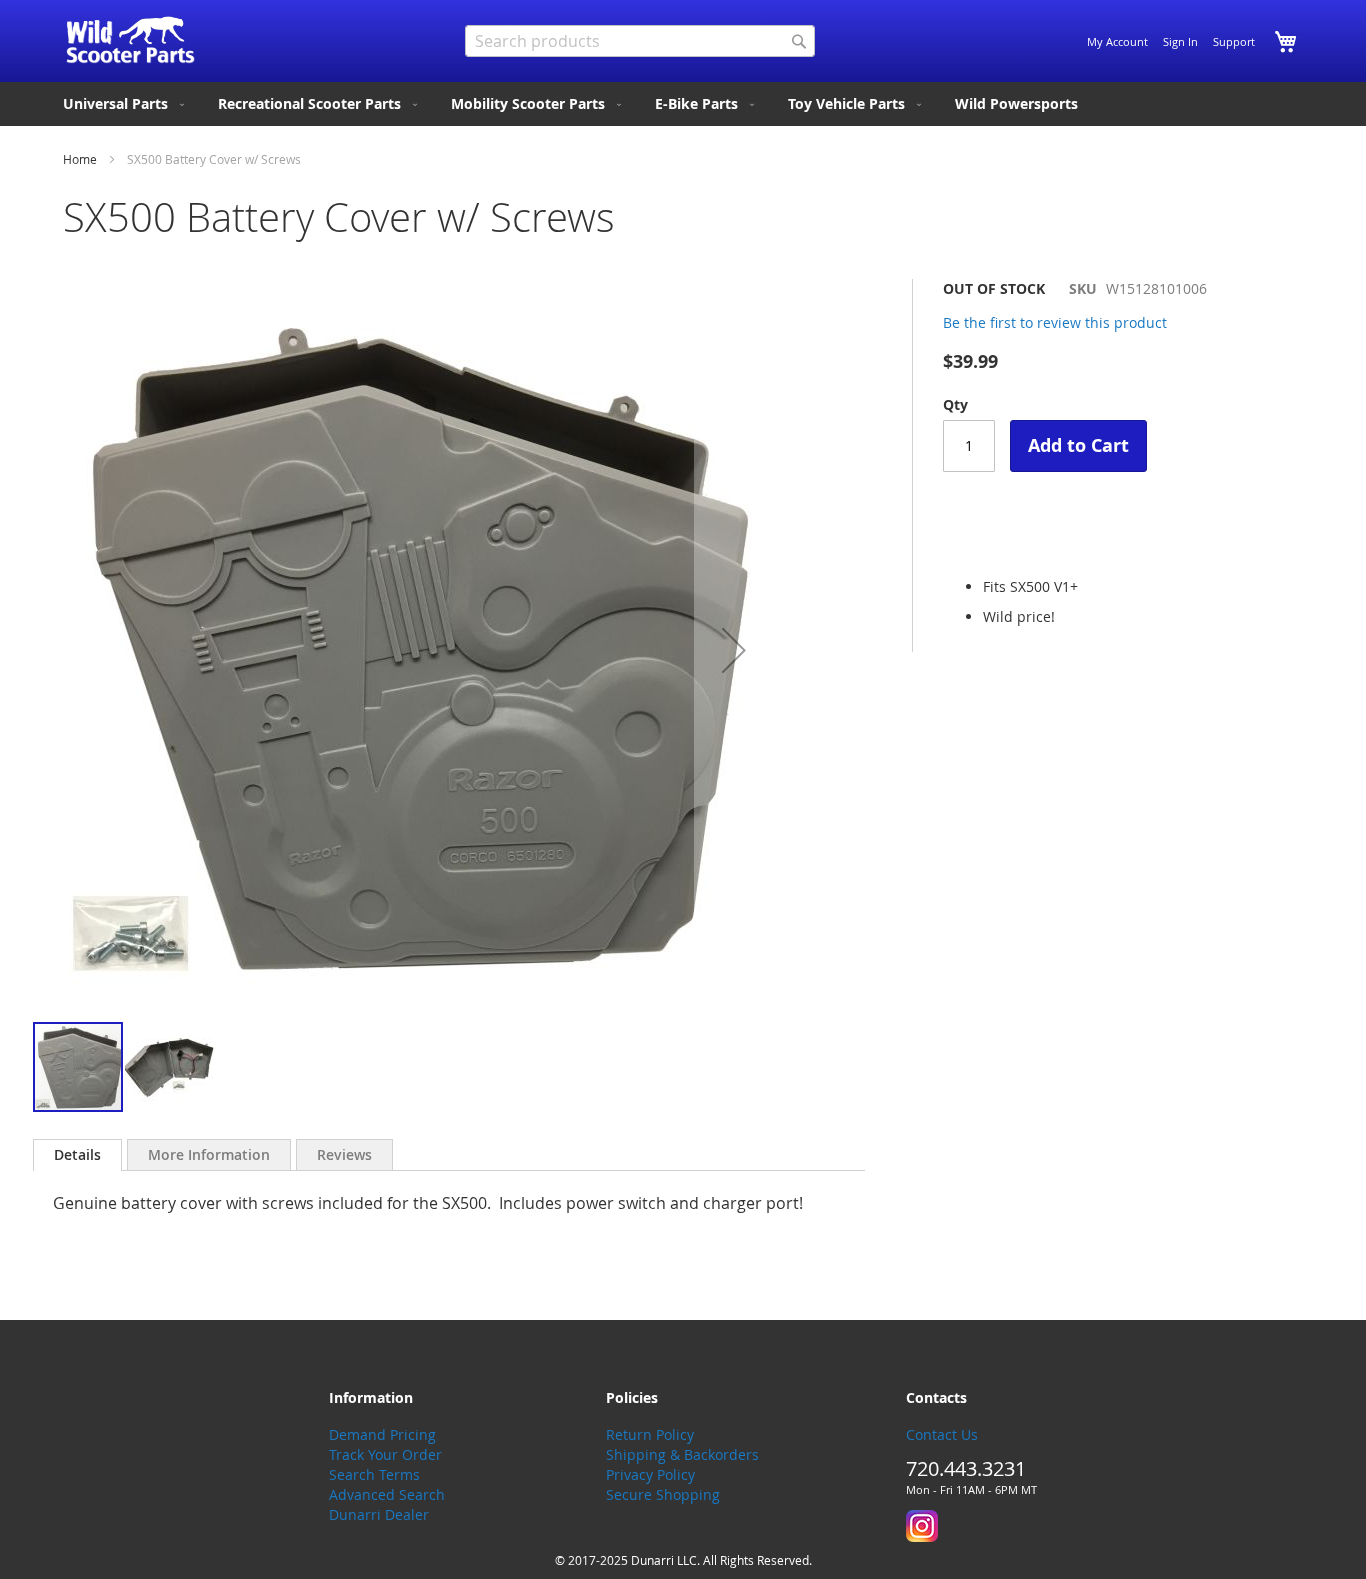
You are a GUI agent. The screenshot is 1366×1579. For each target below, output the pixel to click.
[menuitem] (125, 104)
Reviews (344, 1154)
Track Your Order (385, 1454)
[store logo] (130, 40)
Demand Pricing (382, 1434)
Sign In (1180, 41)
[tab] (77, 1155)
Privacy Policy (650, 1474)
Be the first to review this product (1055, 322)
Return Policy (650, 1434)
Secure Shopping (663, 1494)
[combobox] (640, 41)
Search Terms (374, 1474)
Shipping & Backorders (682, 1454)
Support (1234, 41)
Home (80, 159)
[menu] (683, 104)
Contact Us (942, 1434)
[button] (734, 649)
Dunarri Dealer (379, 1514)
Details (77, 1154)
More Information (209, 1154)
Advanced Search (387, 1494)
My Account (1117, 41)
